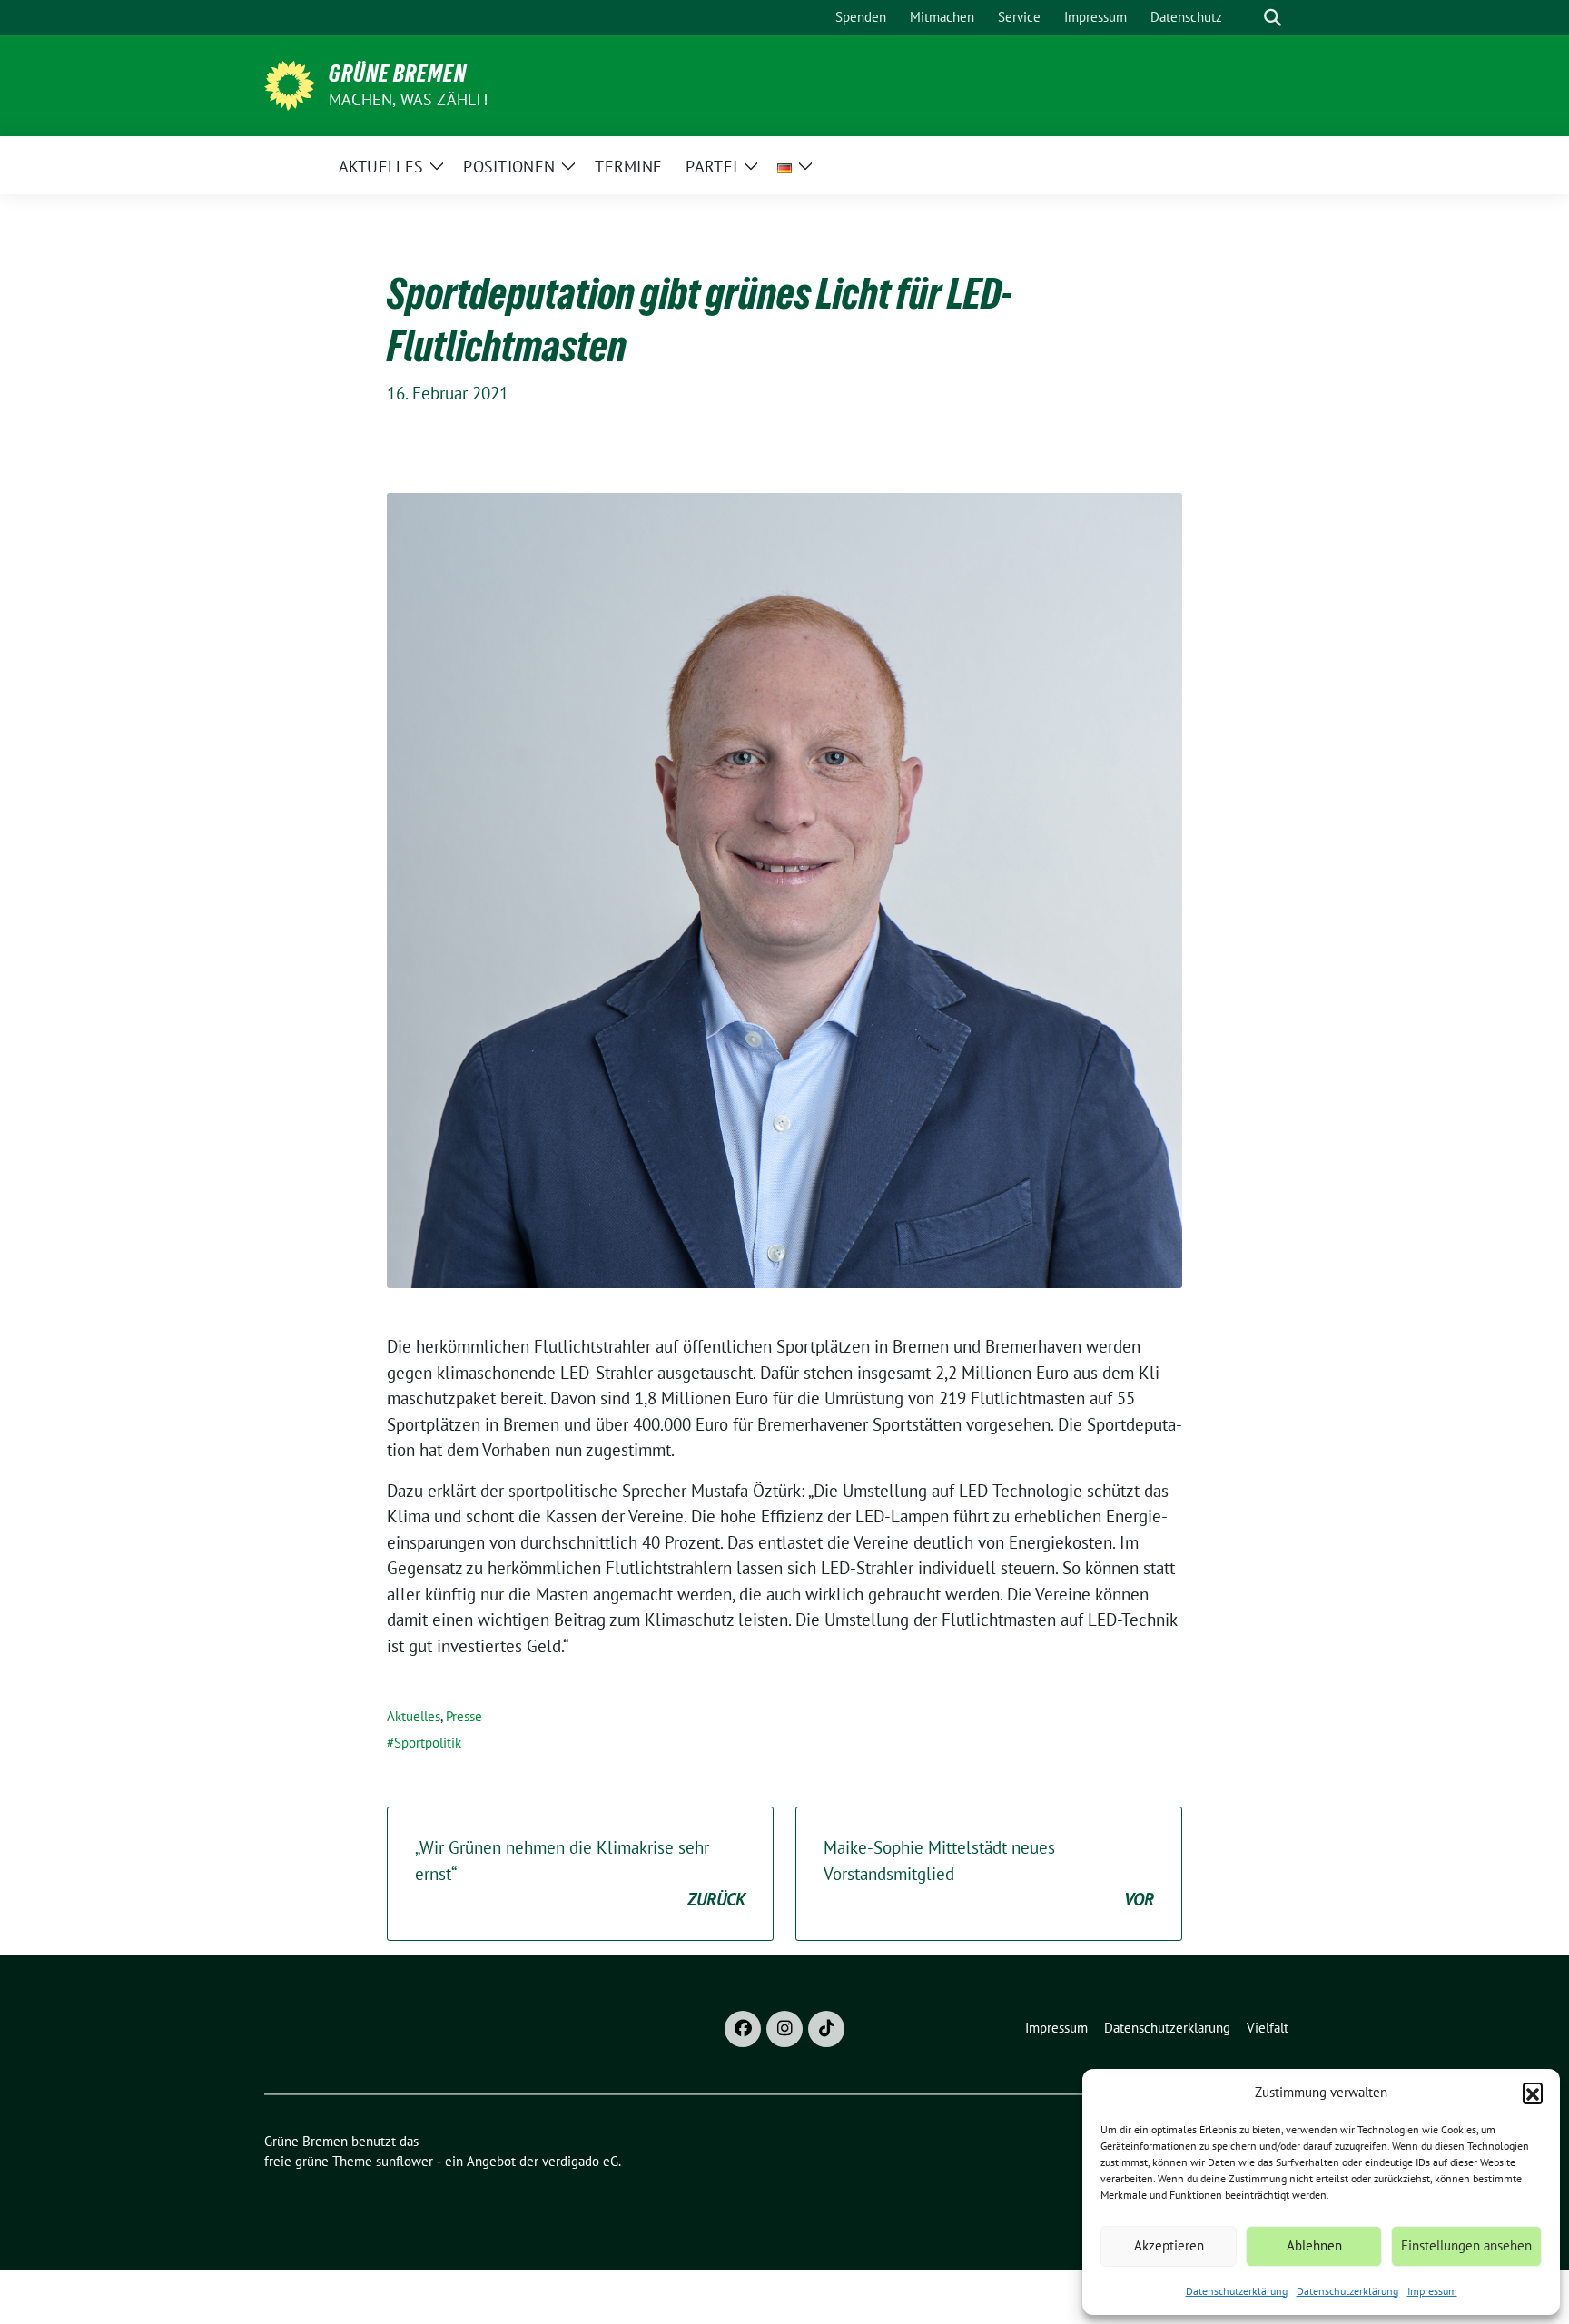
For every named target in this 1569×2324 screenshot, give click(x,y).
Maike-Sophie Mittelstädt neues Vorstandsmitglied (989, 1873)
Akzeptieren (1169, 2245)
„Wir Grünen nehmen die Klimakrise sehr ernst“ (580, 1873)
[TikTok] (826, 2029)
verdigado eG (580, 2161)
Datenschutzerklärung (1237, 2291)
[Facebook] (743, 2029)
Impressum (1432, 2291)
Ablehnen (1314, 2245)
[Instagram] (784, 2029)
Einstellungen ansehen (1466, 2245)
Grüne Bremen (398, 74)
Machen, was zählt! (409, 99)
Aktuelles (414, 1716)
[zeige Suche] (1273, 18)
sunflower (405, 2161)
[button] (1533, 2093)
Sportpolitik (428, 1743)
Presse (464, 1716)
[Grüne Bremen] (289, 84)
